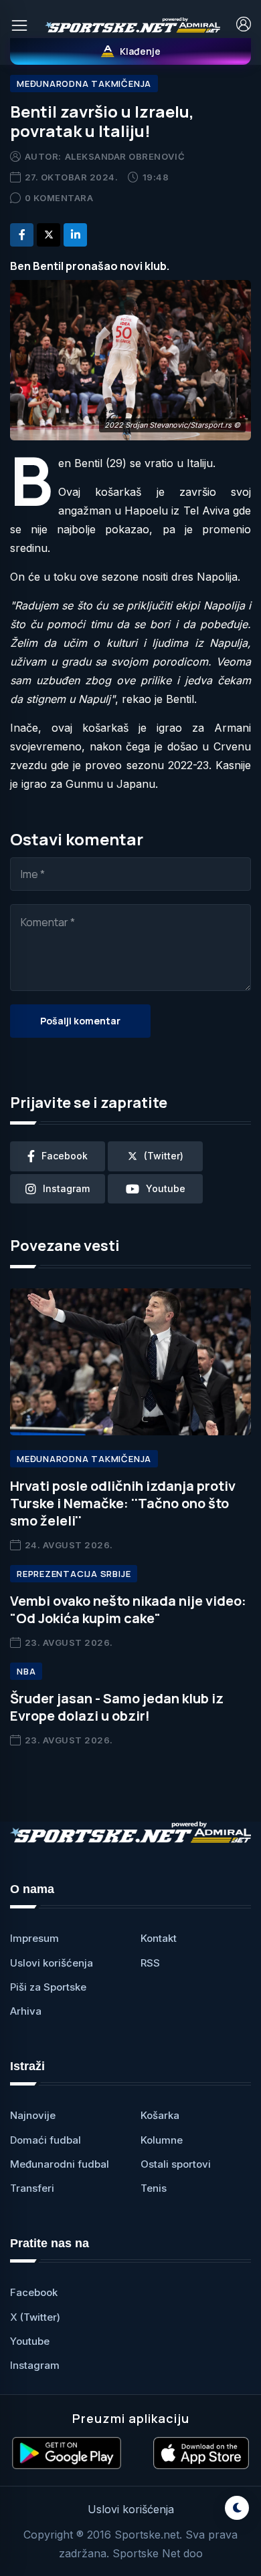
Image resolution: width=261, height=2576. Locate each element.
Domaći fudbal (46, 2140)
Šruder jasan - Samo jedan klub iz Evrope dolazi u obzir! (117, 1707)
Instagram (35, 2365)
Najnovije (33, 2115)
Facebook (34, 2292)
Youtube (30, 2341)
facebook (65, 1156)
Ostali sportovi (176, 2164)
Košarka (160, 2115)
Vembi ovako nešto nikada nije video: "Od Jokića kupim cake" (128, 1609)
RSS (150, 1963)
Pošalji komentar (80, 1021)
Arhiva (26, 2011)
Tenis (154, 2188)
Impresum (34, 1938)
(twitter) (164, 1156)
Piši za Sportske (48, 1987)
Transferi (32, 2188)
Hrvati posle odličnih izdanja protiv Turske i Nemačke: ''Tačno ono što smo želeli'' (123, 1503)
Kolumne (162, 2140)
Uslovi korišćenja (52, 1963)
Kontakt (159, 1938)
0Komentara (59, 198)
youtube (166, 1188)
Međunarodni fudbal (60, 2164)
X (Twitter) (35, 2317)
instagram (66, 1188)
